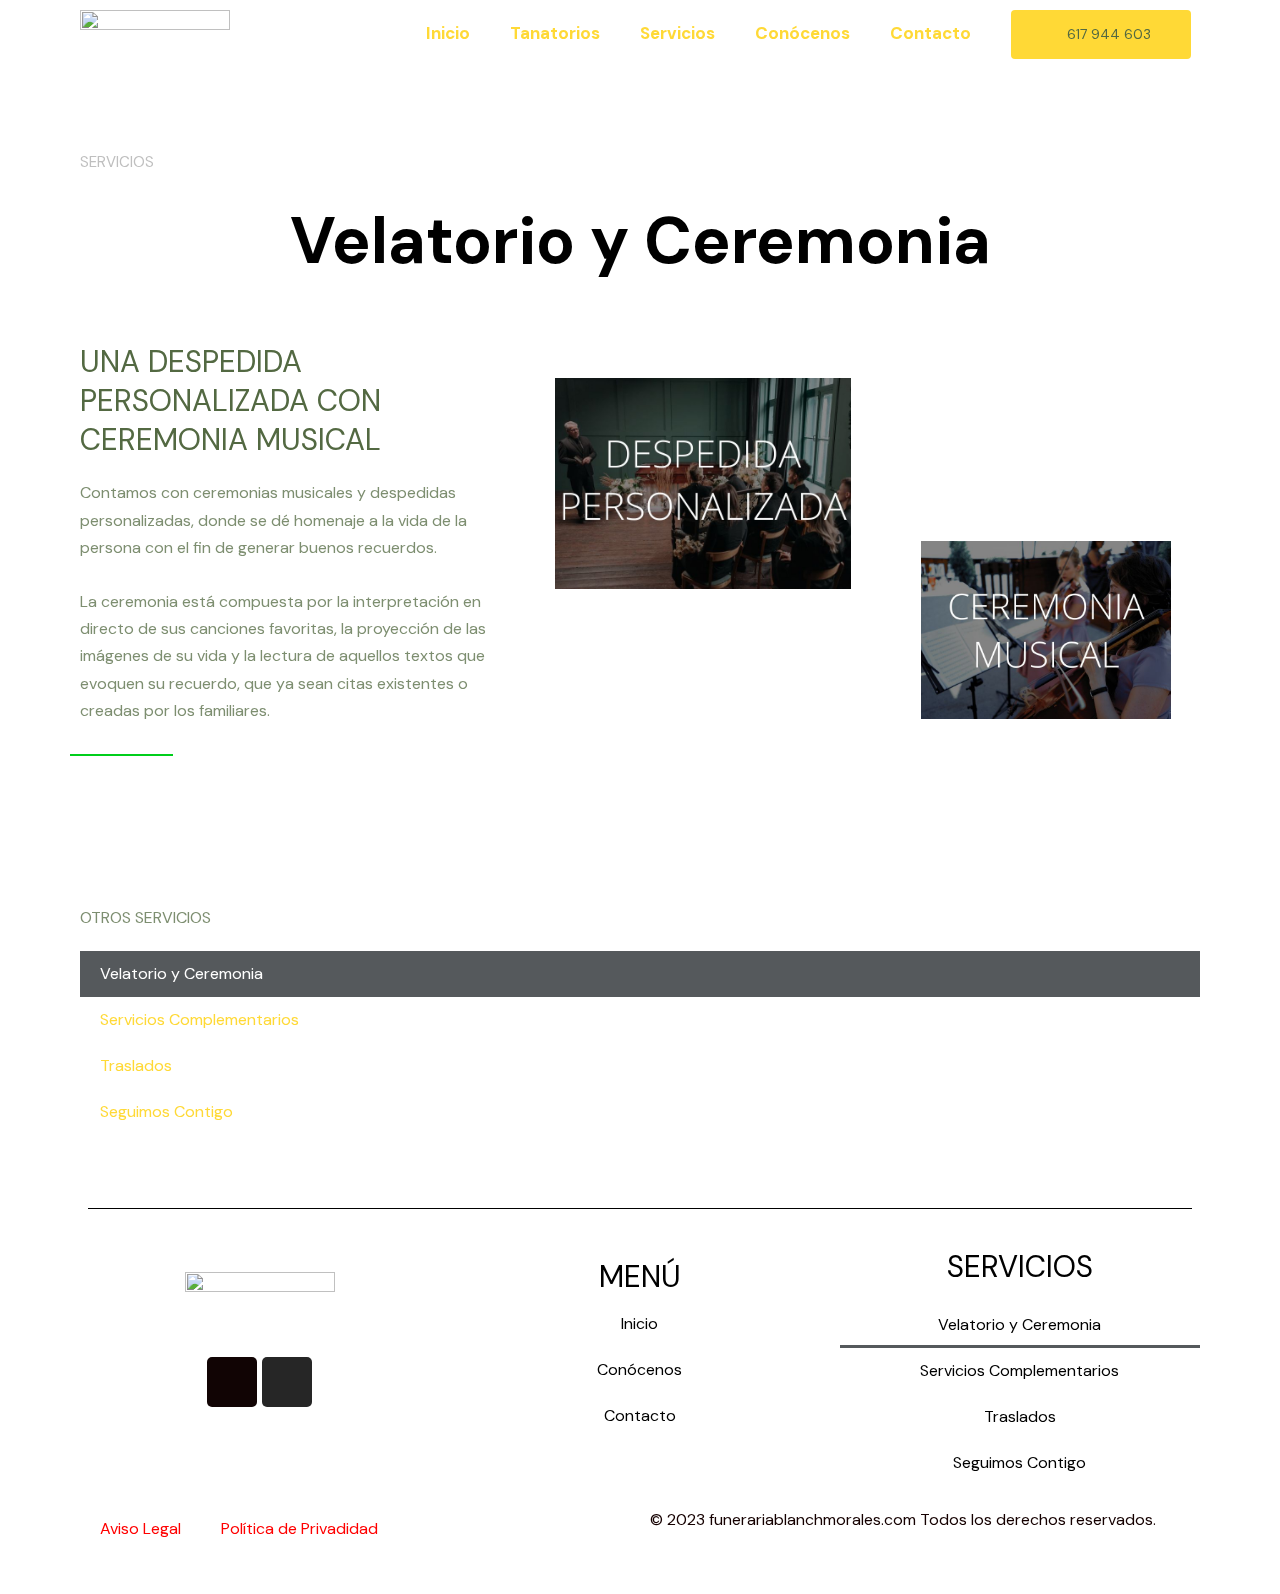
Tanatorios (555, 33)
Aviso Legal (140, 1528)
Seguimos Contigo (166, 1111)
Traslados (136, 1065)
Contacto (930, 33)
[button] (1101, 34)
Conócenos (802, 33)
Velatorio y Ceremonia (181, 973)
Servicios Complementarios (199, 1019)
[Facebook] (232, 1382)
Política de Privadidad (299, 1528)
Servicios (677, 33)
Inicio (448, 33)
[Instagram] (287, 1382)
